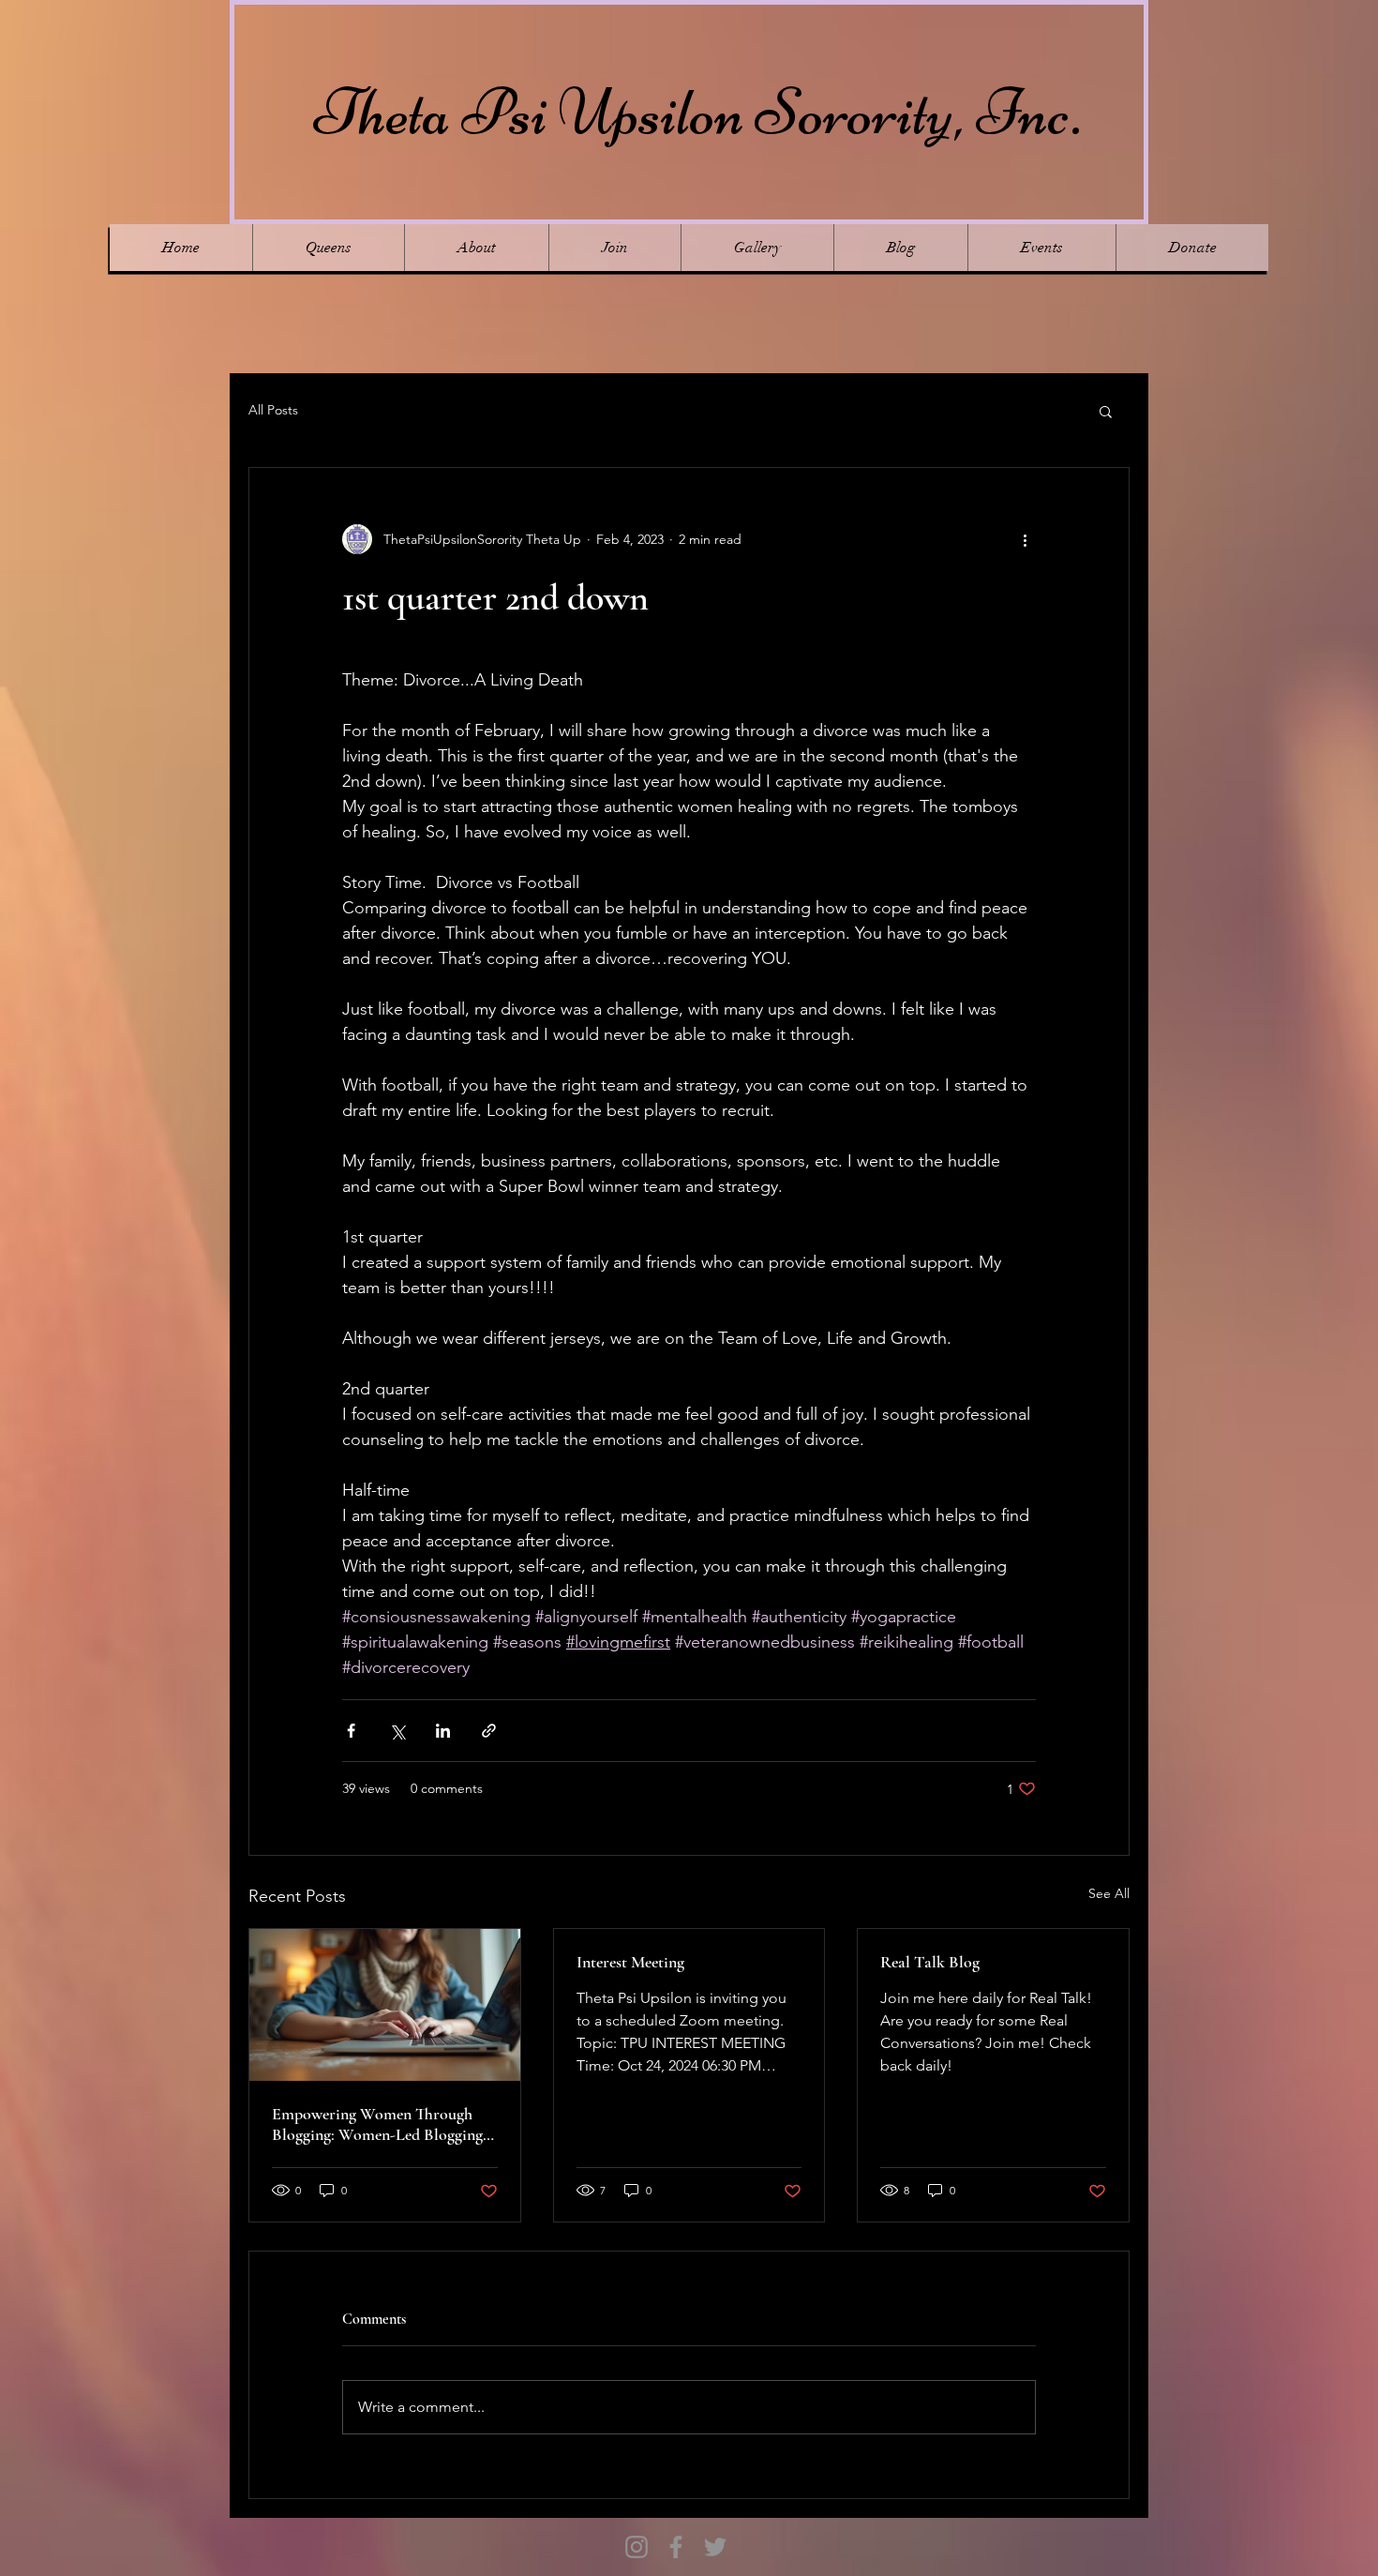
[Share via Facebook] (351, 1731)
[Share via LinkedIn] (443, 1731)
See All (1109, 1893)
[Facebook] (676, 2547)
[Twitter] (715, 2547)
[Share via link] (489, 1731)
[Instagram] (637, 2547)
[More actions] (1025, 539)
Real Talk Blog (930, 1962)
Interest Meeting (630, 1962)
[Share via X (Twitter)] (397, 1731)
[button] (1106, 411)
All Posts (273, 410)
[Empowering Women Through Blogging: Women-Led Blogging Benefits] (385, 2005)
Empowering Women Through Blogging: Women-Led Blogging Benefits (377, 2124)
